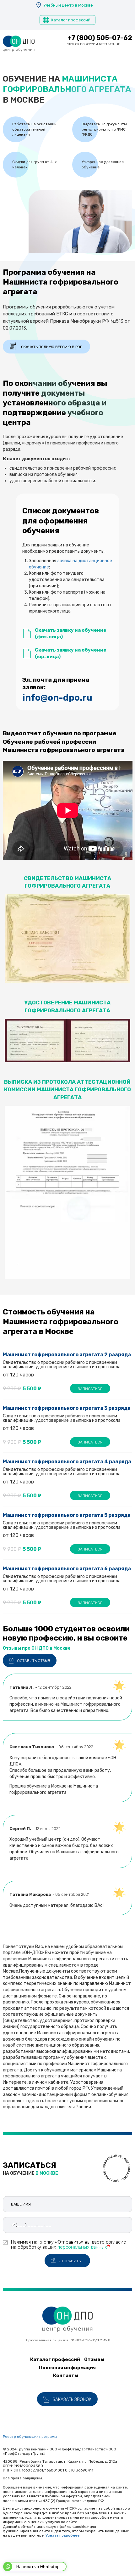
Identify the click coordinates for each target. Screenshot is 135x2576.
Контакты (66, 2375)
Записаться (90, 1389)
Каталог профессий (71, 20)
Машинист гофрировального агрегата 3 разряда (67, 1408)
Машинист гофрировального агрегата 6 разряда (67, 1569)
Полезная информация (67, 2368)
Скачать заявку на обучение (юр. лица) (71, 653)
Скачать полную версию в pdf (52, 347)
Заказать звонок (72, 2400)
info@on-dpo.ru (57, 698)
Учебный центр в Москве (68, 5)
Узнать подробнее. (63, 2535)
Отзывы (94, 2359)
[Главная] (19, 44)
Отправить (70, 2261)
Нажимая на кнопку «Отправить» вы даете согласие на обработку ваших (69, 2244)
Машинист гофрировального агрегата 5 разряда (67, 1515)
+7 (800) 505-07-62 (100, 38)
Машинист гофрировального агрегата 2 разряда (67, 1355)
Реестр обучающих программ (30, 2437)
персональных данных (82, 2247)
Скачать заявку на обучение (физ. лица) (71, 633)
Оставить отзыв (34, 1661)
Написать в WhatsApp (38, 2567)
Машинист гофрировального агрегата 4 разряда (67, 1462)
